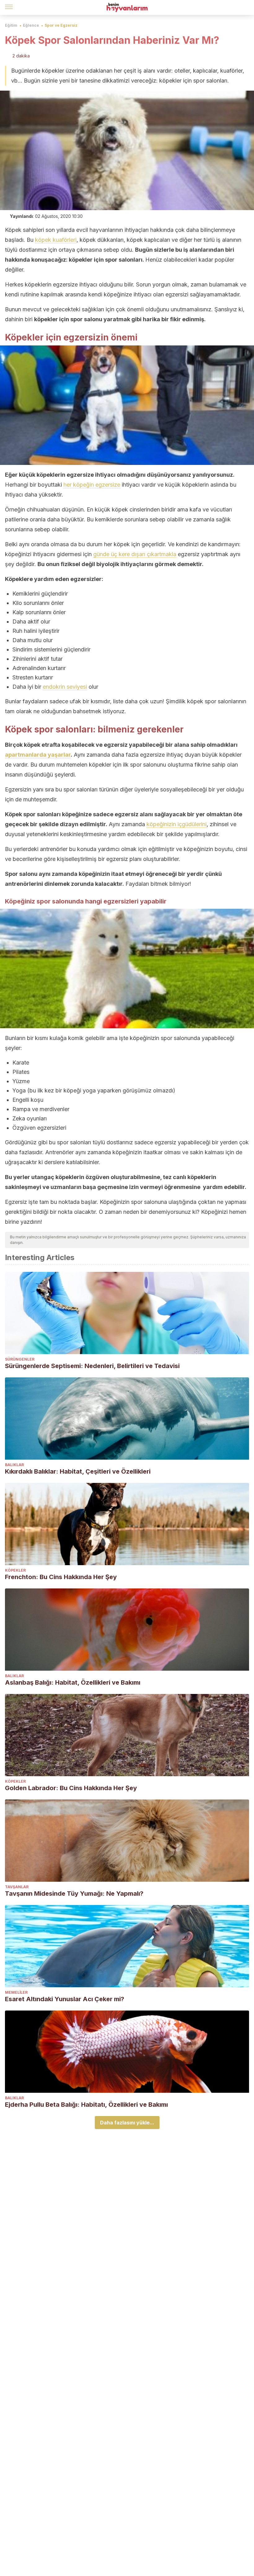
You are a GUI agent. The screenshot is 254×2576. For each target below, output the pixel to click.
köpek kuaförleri (56, 240)
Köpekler (15, 1570)
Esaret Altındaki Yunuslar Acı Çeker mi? (65, 1999)
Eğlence (31, 25)
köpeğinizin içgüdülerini (177, 824)
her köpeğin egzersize (92, 485)
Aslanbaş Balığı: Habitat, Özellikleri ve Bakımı (73, 1682)
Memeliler (16, 1992)
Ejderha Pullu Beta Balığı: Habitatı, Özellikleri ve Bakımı (86, 2105)
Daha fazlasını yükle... (127, 2123)
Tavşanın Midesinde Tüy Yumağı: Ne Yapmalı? (74, 1894)
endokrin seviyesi (65, 687)
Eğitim (11, 25)
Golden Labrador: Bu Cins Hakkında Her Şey (71, 1788)
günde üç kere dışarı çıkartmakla (135, 554)
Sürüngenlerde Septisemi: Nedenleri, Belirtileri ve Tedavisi (92, 1366)
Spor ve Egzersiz (61, 25)
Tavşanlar (17, 1887)
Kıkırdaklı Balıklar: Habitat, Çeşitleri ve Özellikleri (78, 1471)
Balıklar (14, 1465)
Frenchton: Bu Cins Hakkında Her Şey (61, 1577)
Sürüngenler (20, 1359)
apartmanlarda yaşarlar (38, 755)
